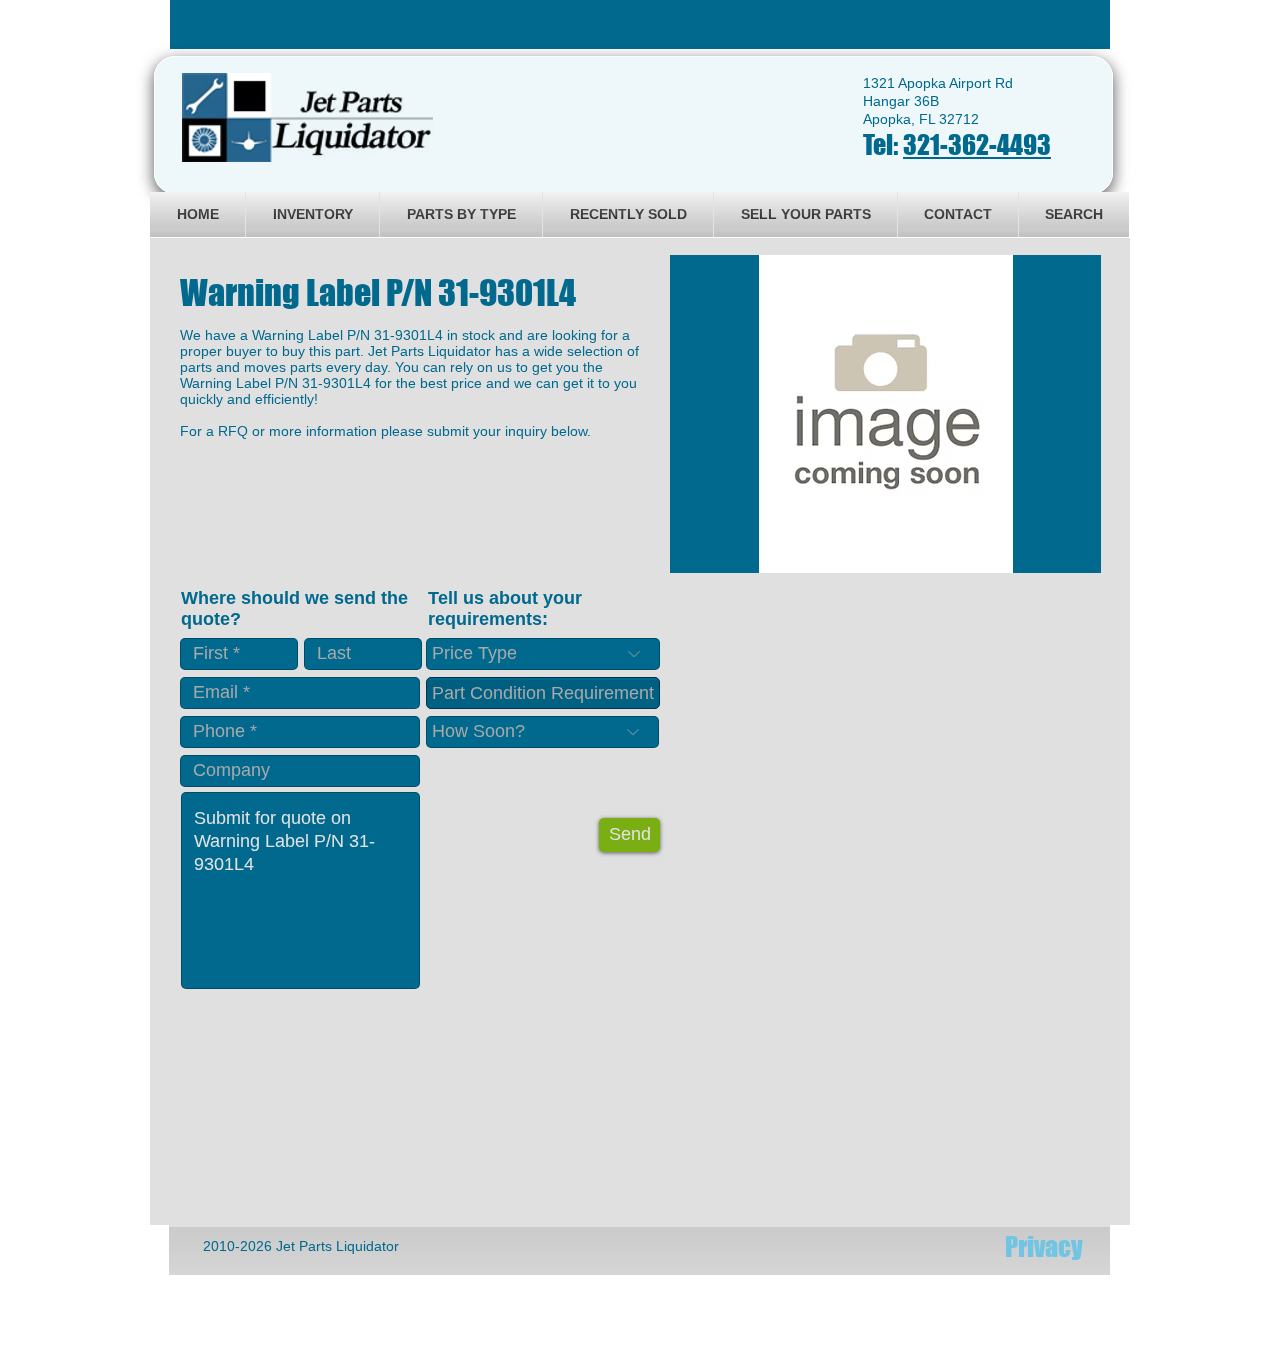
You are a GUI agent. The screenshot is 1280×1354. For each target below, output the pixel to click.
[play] (1059, 555)
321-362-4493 (977, 144)
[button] (885, 414)
